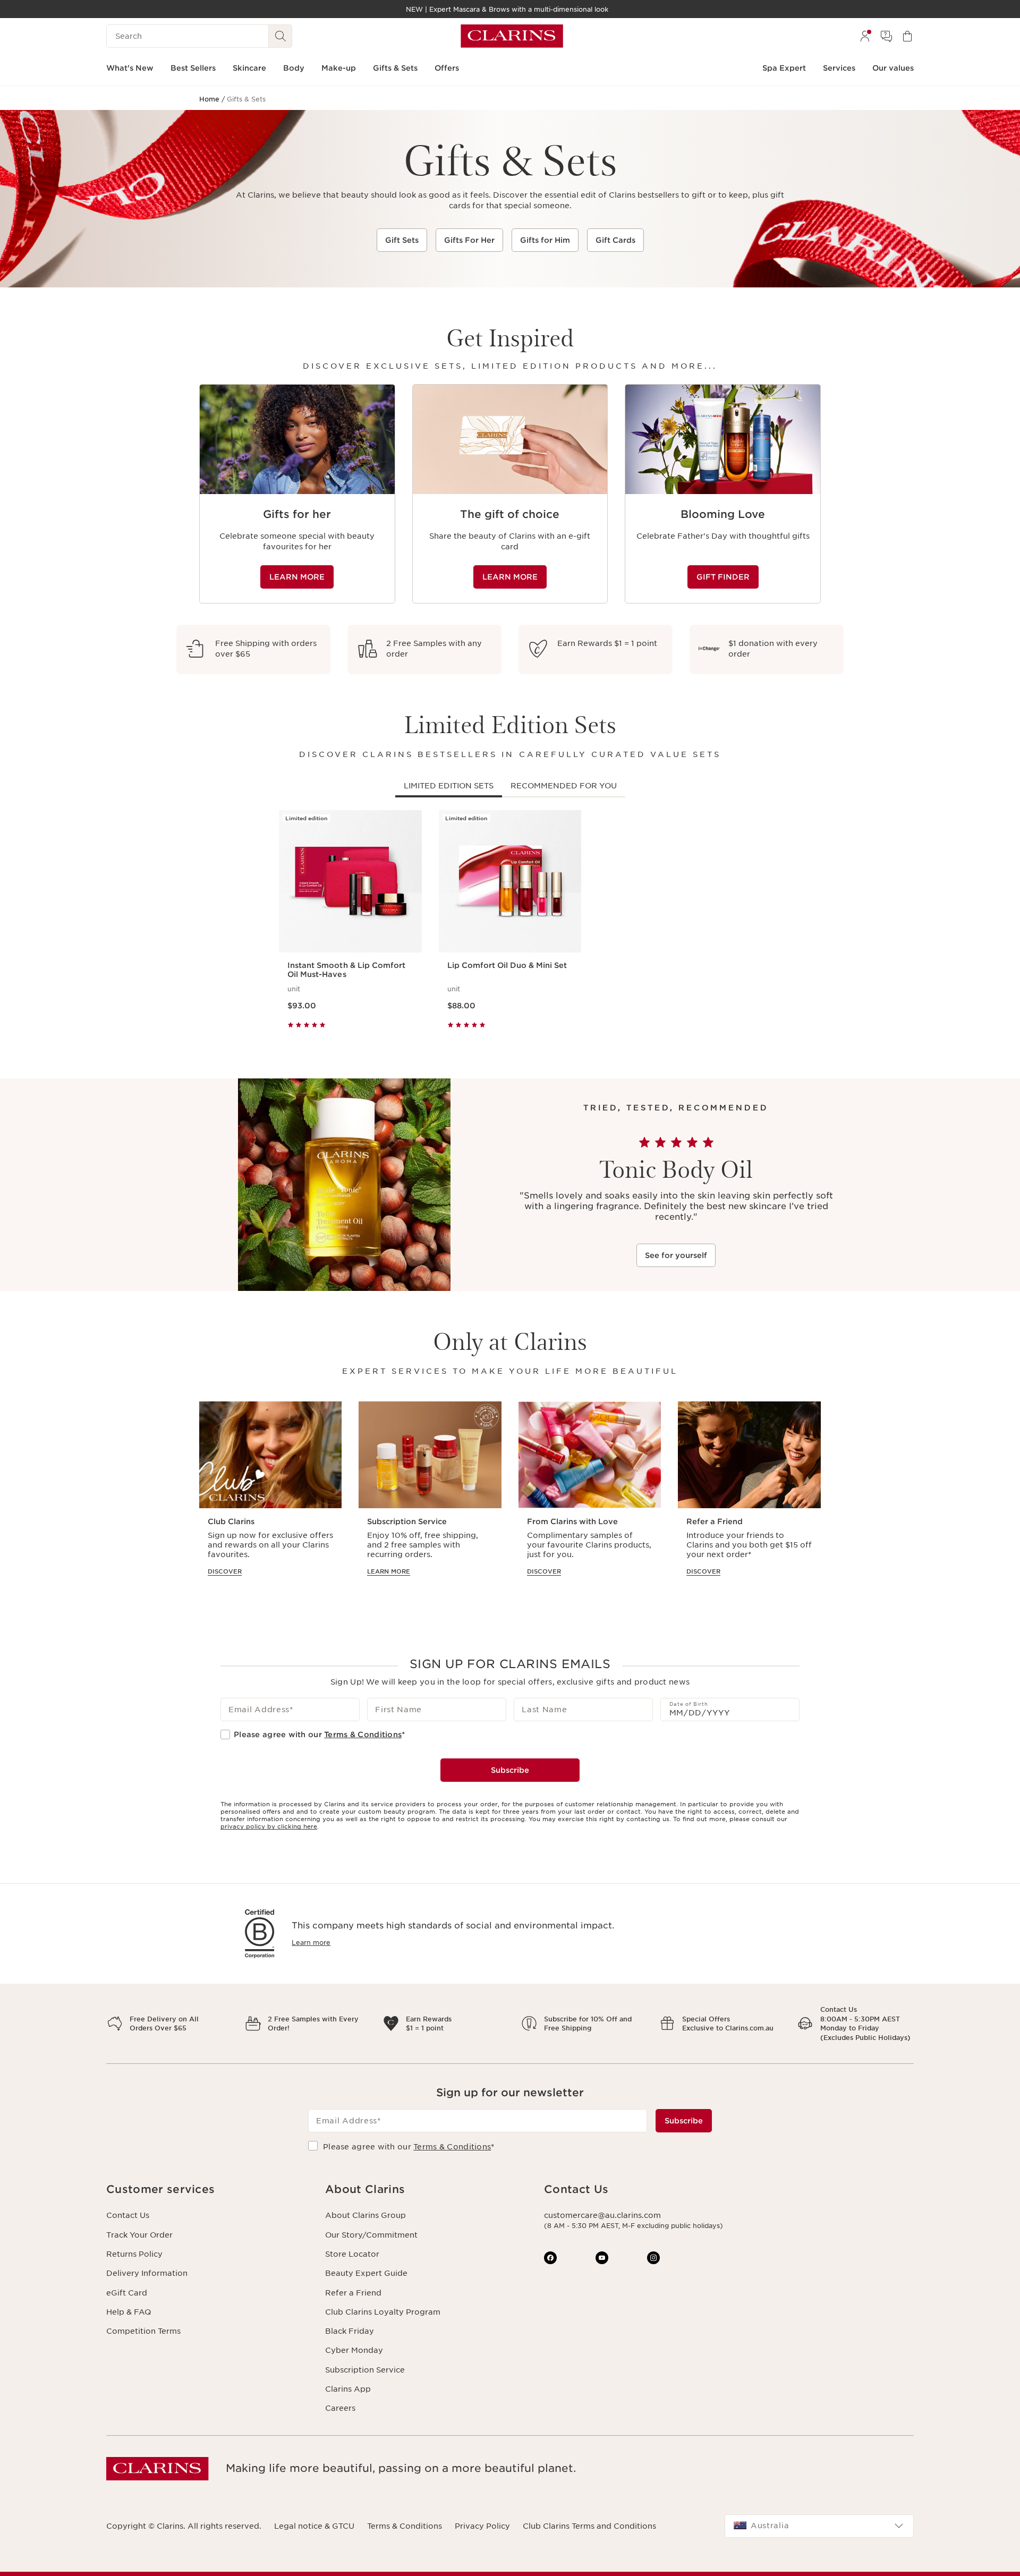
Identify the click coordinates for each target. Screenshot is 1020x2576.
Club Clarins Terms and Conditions (589, 2526)
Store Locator (352, 2254)
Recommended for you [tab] (564, 786)
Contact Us (128, 2215)
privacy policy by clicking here (269, 1826)
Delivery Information (147, 2273)
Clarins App (348, 2389)
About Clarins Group (365, 2215)
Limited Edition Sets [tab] (449, 786)
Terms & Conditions (363, 1735)
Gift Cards (615, 240)
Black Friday (350, 2331)
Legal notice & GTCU (314, 2526)
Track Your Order (139, 2235)
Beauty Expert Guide (366, 2273)
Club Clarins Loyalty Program (383, 2312)
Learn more (311, 1942)
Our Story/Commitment (371, 2235)
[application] (297, 494)
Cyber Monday (354, 2350)
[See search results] (280, 36)
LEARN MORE (297, 577)
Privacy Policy (482, 2526)
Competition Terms (143, 2331)
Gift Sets (402, 240)
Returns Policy (134, 2254)
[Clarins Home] (512, 36)
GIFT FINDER (723, 577)
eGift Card (127, 2293)
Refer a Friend (353, 2293)
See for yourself (676, 1255)
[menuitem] (865, 36)
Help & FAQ (129, 2312)
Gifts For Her (469, 240)
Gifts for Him (545, 240)
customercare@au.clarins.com (602, 2215)
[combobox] (819, 2526)
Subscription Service (365, 2370)
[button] (207, 2190)
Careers (340, 2408)
